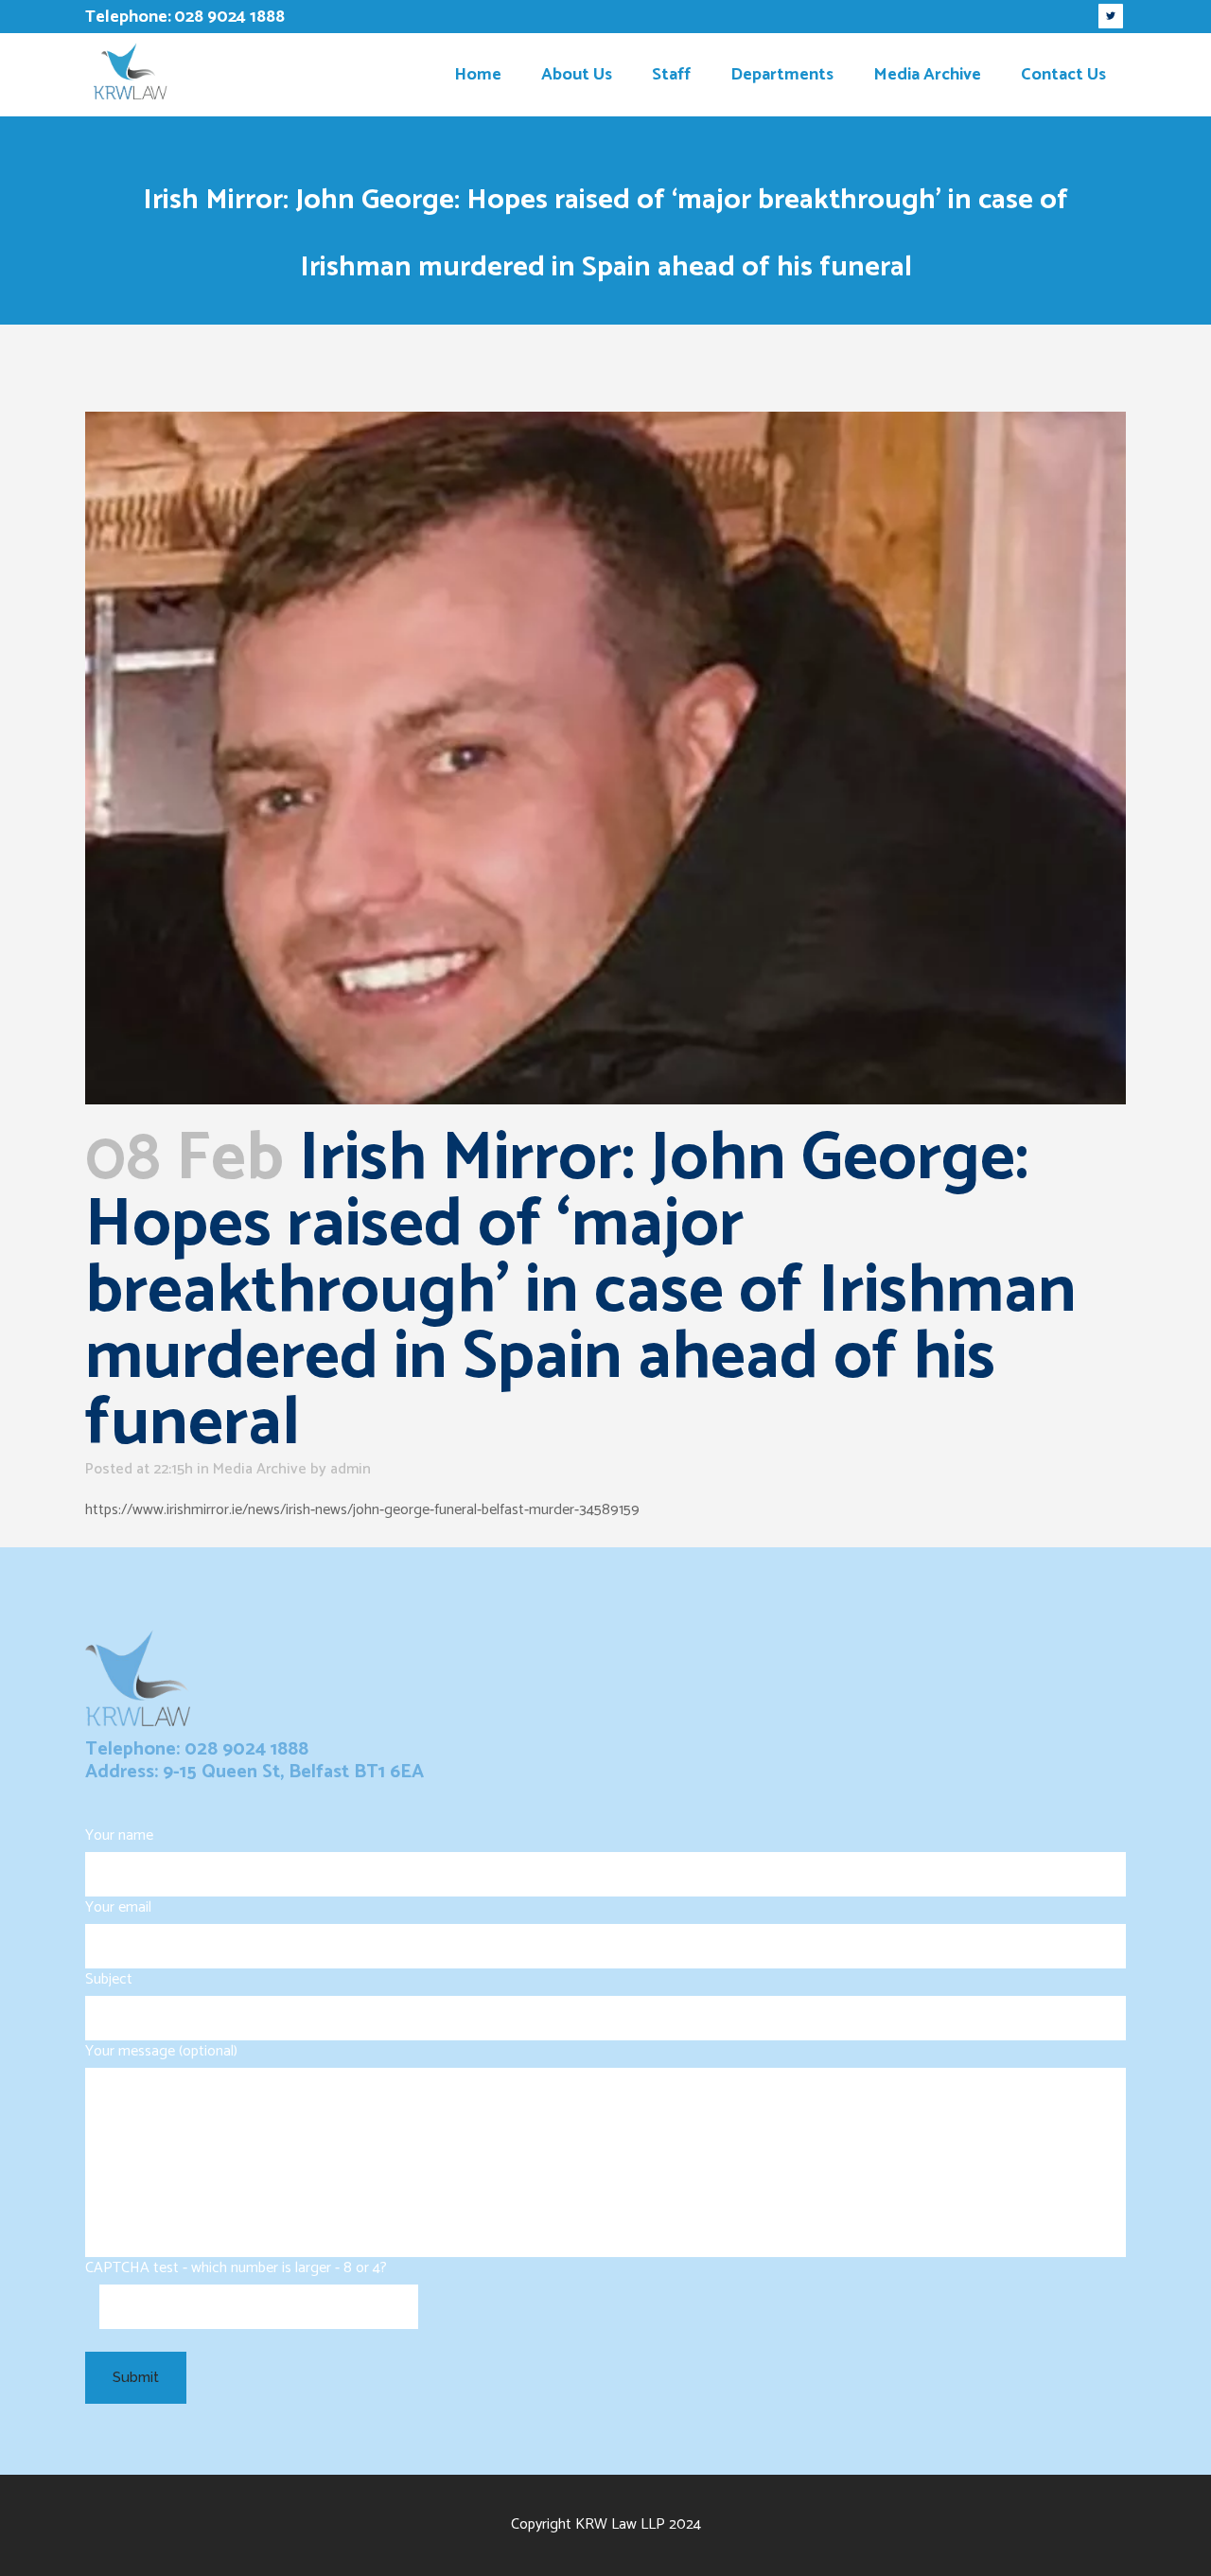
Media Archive (260, 1469)
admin (351, 1469)
